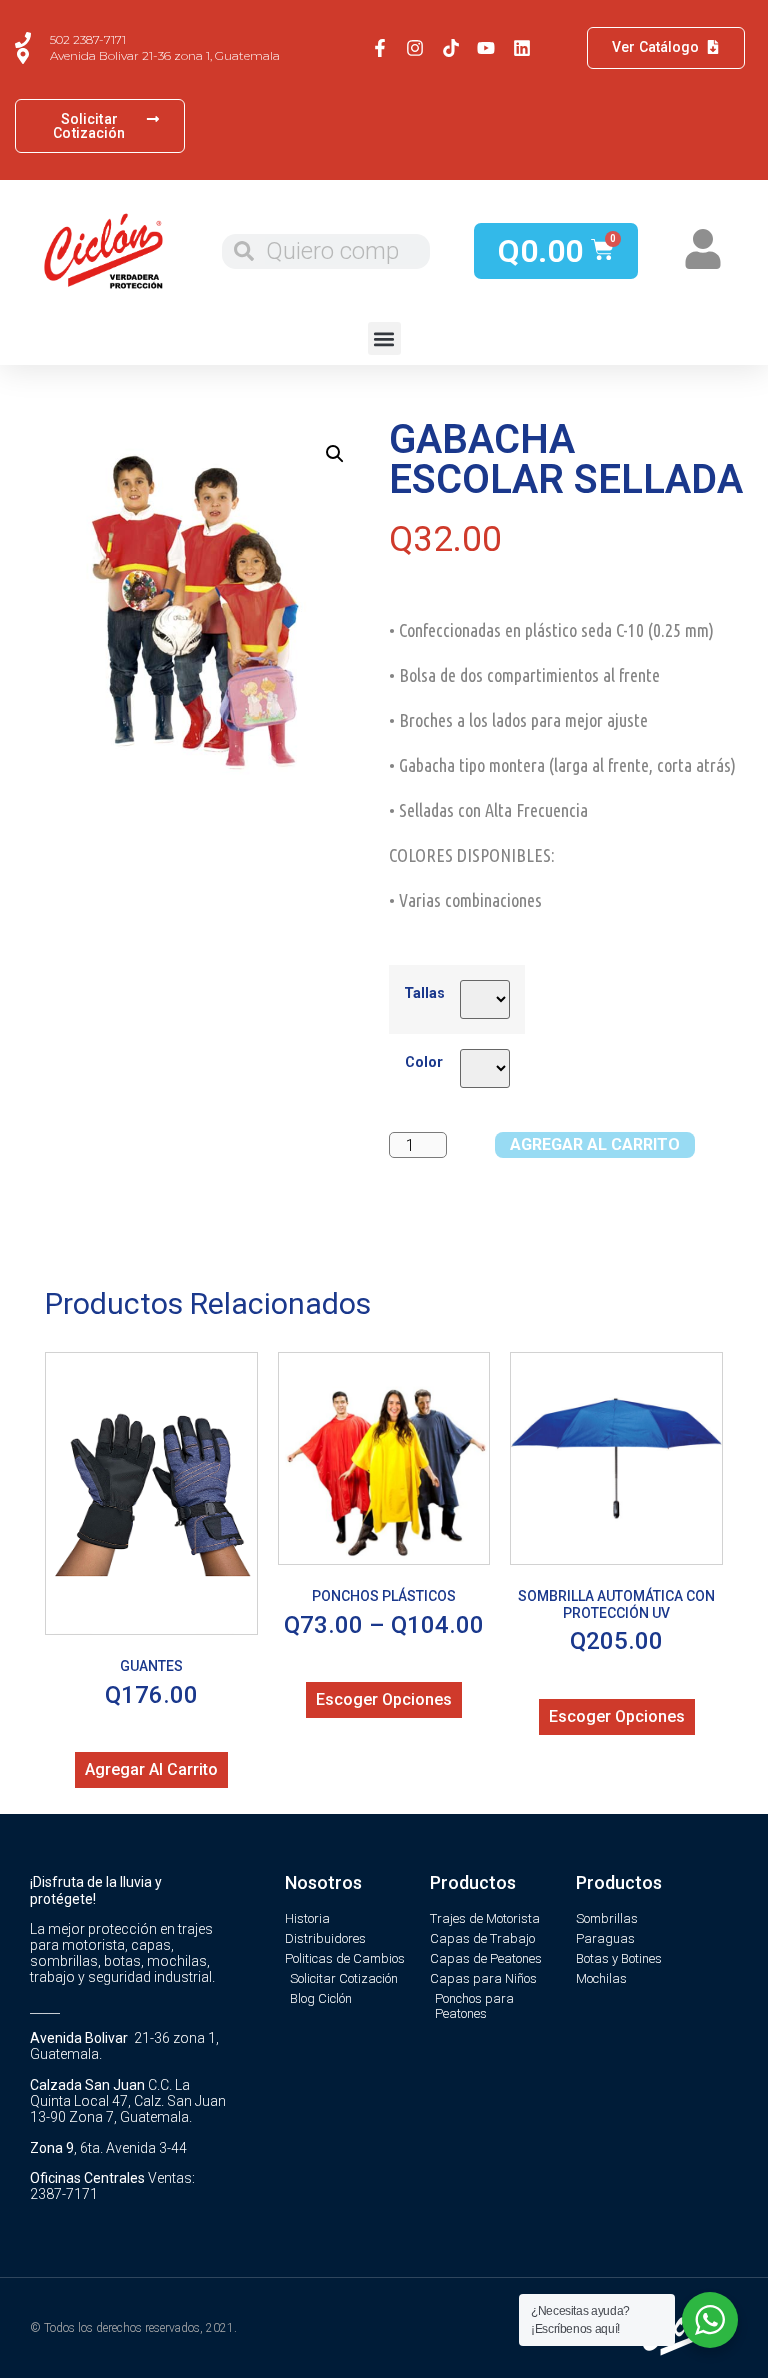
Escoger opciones (384, 1699)
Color (424, 1063)
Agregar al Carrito (595, 1144)
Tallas (424, 994)
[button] (384, 338)
